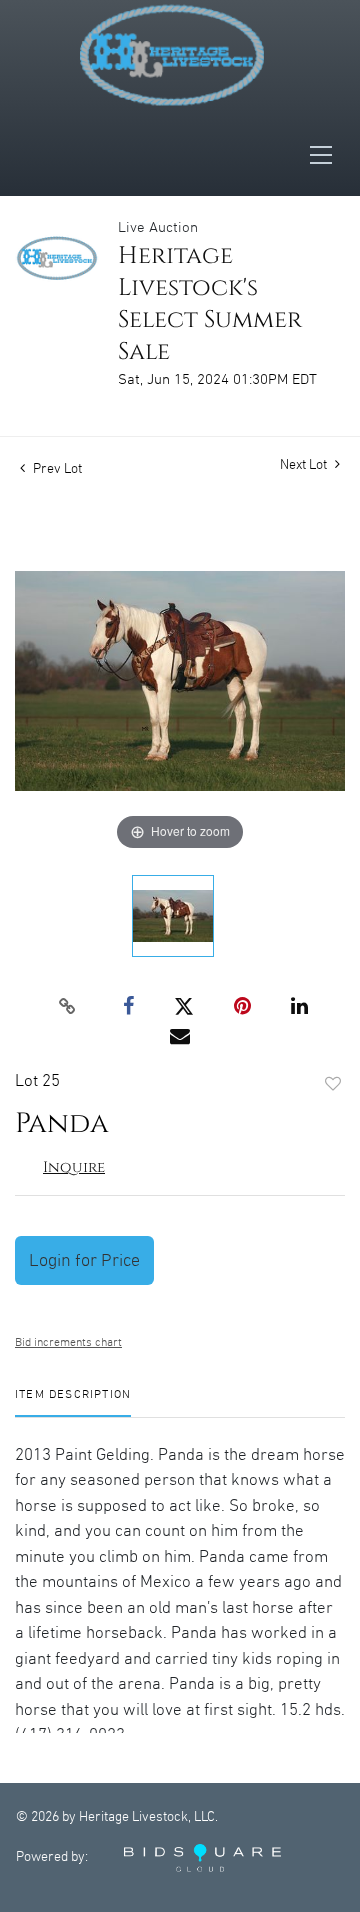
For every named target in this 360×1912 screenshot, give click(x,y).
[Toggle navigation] (327, 155)
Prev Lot (56, 469)
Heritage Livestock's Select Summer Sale (210, 304)
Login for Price (84, 1260)
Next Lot (305, 465)
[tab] (73, 1402)
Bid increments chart (68, 1342)
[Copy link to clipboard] (68, 1007)
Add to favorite (333, 1085)
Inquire (74, 1167)
